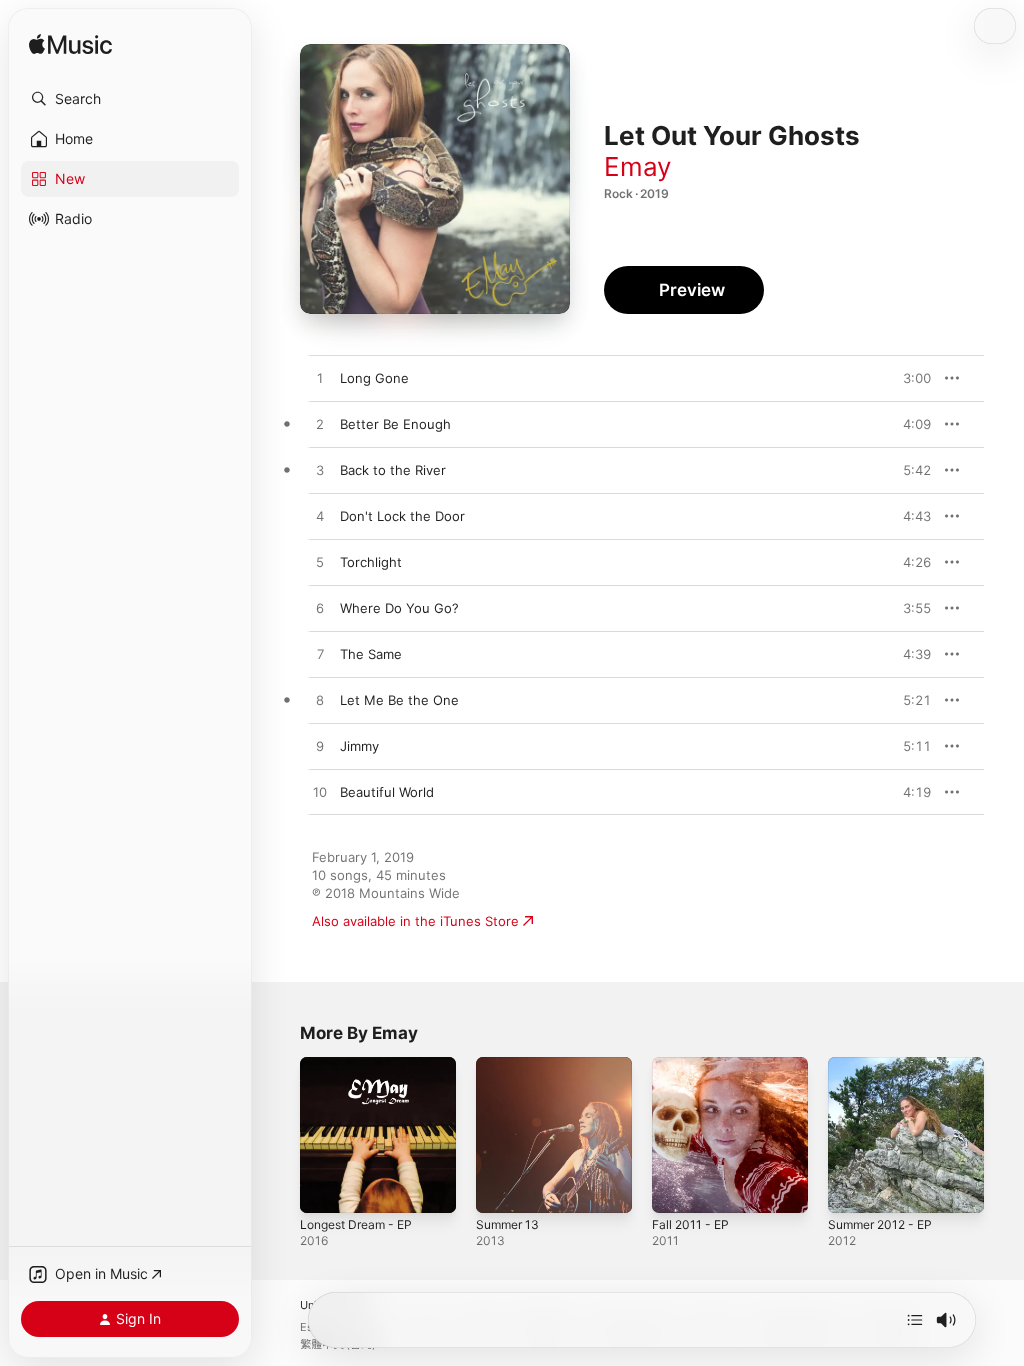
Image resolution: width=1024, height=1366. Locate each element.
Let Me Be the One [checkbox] (399, 700)
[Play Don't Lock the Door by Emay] (320, 517)
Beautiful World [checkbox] (387, 792)
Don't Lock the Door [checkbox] (402, 516)
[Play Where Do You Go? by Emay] (320, 609)
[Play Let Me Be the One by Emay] (320, 701)
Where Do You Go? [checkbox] (399, 608)
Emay (637, 166)
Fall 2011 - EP (690, 1224)
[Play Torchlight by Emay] (320, 563)
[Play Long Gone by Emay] (320, 379)
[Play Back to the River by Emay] (320, 471)
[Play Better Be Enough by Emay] (320, 425)
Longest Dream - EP (356, 1224)
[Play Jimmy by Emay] (320, 747)
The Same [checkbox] (371, 654)
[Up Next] (915, 1320)
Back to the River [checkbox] (393, 470)
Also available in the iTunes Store (415, 921)
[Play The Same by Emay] (320, 655)
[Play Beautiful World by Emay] (320, 793)
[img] (70, 45)
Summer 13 (507, 1224)
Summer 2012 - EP (880, 1224)
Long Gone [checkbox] (374, 378)
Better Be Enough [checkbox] (395, 424)
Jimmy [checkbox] (359, 746)
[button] (130, 99)
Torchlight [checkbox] (371, 562)
